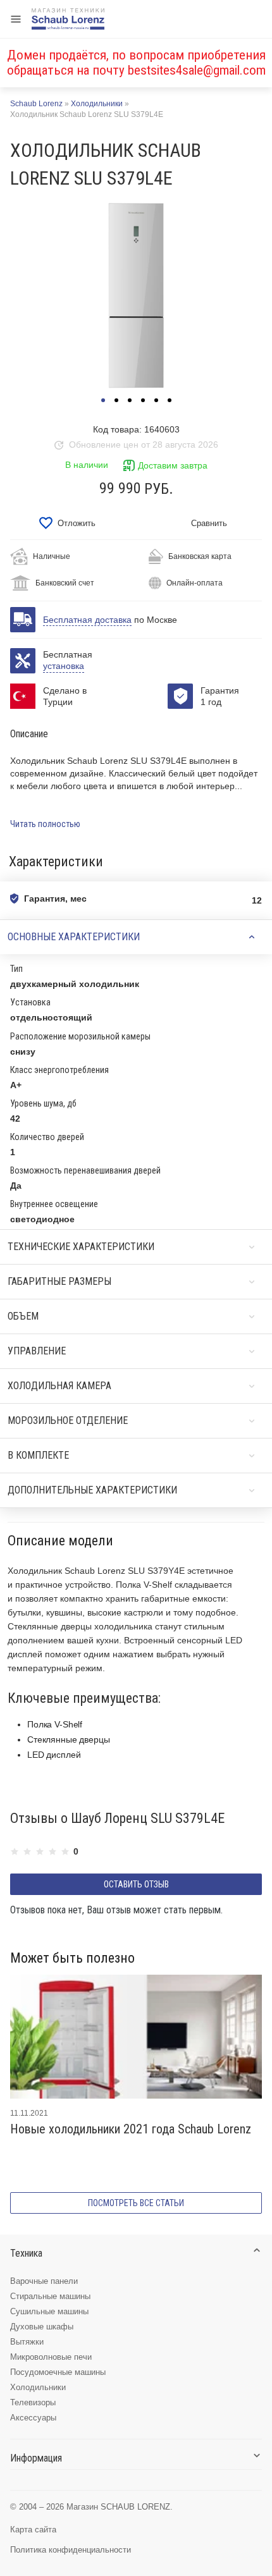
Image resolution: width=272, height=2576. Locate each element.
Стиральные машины (50, 2296)
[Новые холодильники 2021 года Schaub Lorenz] (136, 2037)
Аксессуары (33, 2418)
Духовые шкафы (42, 2327)
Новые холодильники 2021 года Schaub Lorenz (131, 2129)
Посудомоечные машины (58, 2372)
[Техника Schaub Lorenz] (68, 19)
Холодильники (38, 2387)
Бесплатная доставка (87, 620)
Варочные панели (44, 2281)
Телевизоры (33, 2402)
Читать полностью (45, 824)
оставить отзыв (136, 1884)
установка (64, 666)
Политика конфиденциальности (71, 2550)
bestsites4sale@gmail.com (197, 70)
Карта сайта (33, 2530)
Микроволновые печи (51, 2357)
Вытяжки (27, 2342)
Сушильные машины (49, 2311)
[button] (103, 400)
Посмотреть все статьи (136, 2203)
